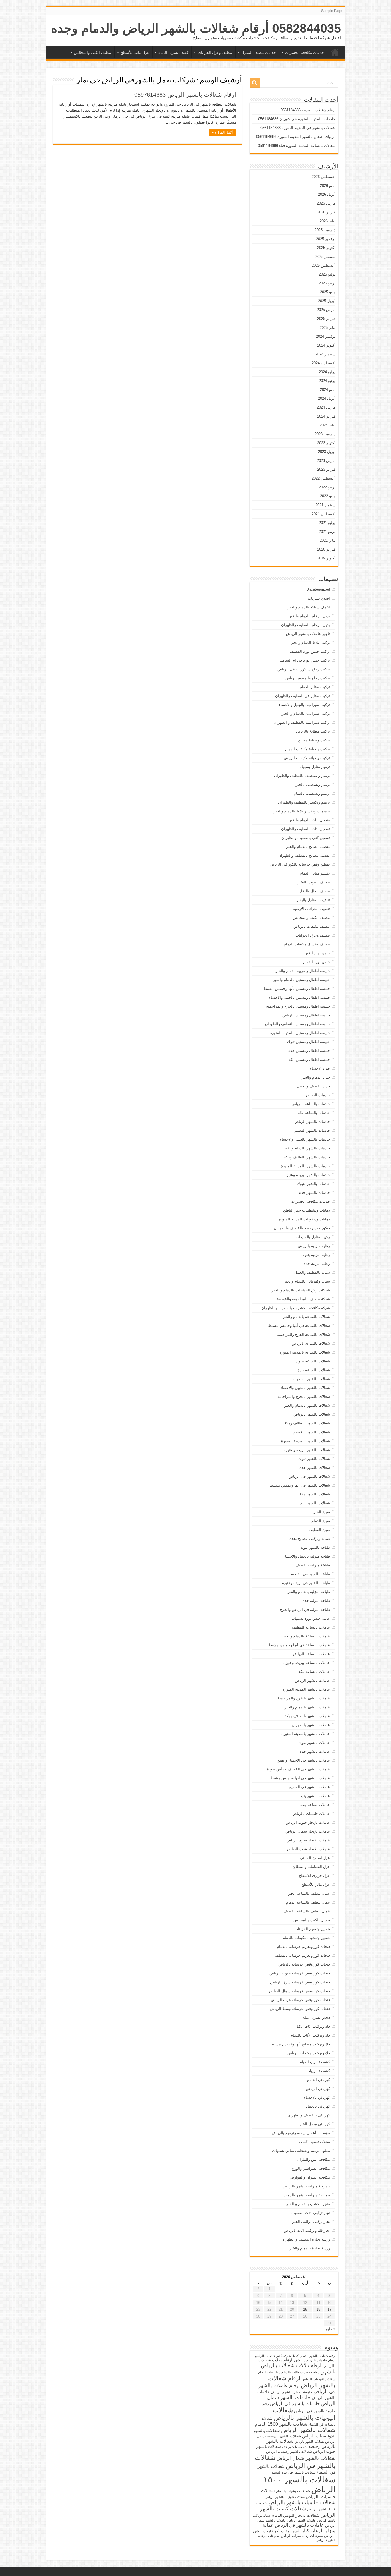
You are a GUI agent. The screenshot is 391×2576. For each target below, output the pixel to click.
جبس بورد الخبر (318, 953)
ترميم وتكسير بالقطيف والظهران (304, 802)
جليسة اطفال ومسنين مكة (309, 1060)
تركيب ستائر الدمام (315, 687)
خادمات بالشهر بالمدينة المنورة (305, 1166)
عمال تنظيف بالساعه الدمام (308, 1902)
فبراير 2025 (326, 319)
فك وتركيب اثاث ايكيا (313, 2026)
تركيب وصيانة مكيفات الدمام (308, 749)
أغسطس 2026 (324, 177)
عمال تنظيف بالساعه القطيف (307, 1911)
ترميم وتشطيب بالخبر (313, 785)
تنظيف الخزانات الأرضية (311, 909)
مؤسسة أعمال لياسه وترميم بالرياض (301, 2133)
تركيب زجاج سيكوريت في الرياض (304, 669)
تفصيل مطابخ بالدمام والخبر (308, 847)
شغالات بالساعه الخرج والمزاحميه (303, 1335)
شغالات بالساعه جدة (314, 1370)
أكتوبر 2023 (326, 443)
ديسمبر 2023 (325, 434)
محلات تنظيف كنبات (314, 2142)
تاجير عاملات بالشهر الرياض (308, 634)
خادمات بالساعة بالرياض (311, 1104)
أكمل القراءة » (222, 132)
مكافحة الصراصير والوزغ (311, 2168)
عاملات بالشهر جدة (315, 1751)
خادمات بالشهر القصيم (312, 1130)
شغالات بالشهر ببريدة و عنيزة (307, 1450)
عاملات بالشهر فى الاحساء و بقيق (303, 1760)
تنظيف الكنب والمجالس (93, 53)
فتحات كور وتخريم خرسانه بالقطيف (302, 1955)
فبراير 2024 (326, 416)
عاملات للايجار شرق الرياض (308, 1840)
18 (318, 2309)
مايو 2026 (328, 186)
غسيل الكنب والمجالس (312, 1920)
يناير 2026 (328, 221)
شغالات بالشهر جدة (315, 1468)
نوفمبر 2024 (326, 336)
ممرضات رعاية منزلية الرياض (302, 2536)
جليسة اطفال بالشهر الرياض (292, 2392)
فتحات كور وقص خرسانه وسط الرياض (300, 2009)
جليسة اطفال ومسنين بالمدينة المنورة (300, 1033)
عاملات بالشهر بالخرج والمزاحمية (304, 1698)
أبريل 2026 (327, 194)
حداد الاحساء (320, 1068)
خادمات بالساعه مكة (314, 1113)
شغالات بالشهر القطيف (312, 1379)
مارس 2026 (326, 203)
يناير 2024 (328, 425)
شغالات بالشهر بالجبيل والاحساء (305, 1388)
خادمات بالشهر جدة (315, 1193)
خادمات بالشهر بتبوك (313, 1184)
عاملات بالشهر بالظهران (311, 1725)
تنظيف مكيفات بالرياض (312, 926)
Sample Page (332, 11)
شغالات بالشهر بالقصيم (312, 1432)
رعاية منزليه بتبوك (316, 1255)
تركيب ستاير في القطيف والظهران (303, 696)
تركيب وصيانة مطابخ (314, 740)
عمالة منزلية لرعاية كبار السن (299, 2528)
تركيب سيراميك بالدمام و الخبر (306, 714)
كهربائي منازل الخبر (315, 2124)
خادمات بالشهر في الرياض (295, 2403)
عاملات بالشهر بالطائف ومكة (307, 1716)
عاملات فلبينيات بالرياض (311, 1814)
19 (305, 2309)
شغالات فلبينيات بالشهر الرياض (285, 2497)
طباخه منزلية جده (316, 1601)
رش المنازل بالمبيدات (313, 1237)
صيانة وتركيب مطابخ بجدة (310, 1539)
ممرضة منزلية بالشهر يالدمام (307, 2195)
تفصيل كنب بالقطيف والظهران (306, 838)
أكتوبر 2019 (326, 558)
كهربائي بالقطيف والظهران (309, 2115)
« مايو (331, 2329)
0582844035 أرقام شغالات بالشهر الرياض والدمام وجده (196, 28)
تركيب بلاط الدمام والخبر (310, 643)
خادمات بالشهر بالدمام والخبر (307, 1148)
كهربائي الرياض (318, 2089)
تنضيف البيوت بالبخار (314, 882)
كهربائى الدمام (319, 2080)
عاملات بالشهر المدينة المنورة (306, 1689)
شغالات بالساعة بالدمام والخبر (306, 1317)
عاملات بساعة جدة (315, 1805)
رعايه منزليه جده (317, 1264)
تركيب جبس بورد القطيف (310, 651)
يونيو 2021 (327, 532)
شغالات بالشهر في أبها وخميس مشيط (300, 1485)
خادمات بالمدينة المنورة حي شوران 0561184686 (297, 119)
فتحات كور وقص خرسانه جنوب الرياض (300, 1973)
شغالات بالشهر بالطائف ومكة (307, 1423)
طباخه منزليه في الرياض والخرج (305, 1609)
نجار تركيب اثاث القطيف (311, 2213)
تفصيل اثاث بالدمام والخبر (310, 820)
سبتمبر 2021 (325, 505)
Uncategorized (318, 589)
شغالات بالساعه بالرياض (311, 1343)
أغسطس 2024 (324, 363)
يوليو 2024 (327, 372)
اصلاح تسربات (319, 598)
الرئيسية (335, 52)
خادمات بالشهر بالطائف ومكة (307, 1157)
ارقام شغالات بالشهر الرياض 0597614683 (185, 95)
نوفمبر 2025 (326, 239)
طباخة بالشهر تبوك (315, 1547)
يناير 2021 (328, 540)
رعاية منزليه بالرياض (314, 1246)
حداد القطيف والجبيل (313, 1086)
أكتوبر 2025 (326, 248)
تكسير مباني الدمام (315, 873)
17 (329, 2309)
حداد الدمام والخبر (316, 1077)
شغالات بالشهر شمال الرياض (306, 2458)
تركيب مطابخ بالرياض (313, 731)
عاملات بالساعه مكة (314, 1672)
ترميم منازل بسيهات (314, 767)
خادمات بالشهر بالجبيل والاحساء (305, 1139)
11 (318, 2303)
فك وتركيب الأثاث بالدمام (310, 2035)
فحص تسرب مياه (316, 2018)
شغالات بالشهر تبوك (314, 1459)
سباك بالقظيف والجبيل (312, 1272)
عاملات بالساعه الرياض (312, 1654)
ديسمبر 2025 (325, 230)
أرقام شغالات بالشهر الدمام (318, 2356)
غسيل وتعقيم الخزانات (312, 1929)
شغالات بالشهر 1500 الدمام (281, 2424)
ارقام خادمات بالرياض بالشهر (314, 2360)
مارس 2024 (326, 407)
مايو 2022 (328, 496)
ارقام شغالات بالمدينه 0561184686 (308, 110)
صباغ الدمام (321, 1521)
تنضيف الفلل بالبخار (315, 891)
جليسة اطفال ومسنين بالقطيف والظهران (298, 1024)
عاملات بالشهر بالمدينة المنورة (306, 1734)
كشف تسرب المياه (173, 53)
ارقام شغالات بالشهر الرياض (302, 2382)
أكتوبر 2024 (326, 345)
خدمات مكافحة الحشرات (305, 53)
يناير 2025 (328, 328)
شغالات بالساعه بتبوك (313, 1361)
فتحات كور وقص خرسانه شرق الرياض (300, 1982)
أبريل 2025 (327, 301)
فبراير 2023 (326, 469)
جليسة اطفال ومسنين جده (309, 1051)
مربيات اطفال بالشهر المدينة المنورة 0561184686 (296, 137)
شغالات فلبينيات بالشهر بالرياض (302, 2502)
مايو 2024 (328, 390)
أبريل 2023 (327, 452)
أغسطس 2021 (324, 514)
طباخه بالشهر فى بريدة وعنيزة (306, 1583)
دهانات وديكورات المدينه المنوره (304, 1219)
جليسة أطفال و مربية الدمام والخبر (303, 971)
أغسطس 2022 (324, 478)
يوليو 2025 (327, 274)
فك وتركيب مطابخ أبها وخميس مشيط (300, 2044)
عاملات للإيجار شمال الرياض (308, 1831)
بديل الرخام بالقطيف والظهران (306, 625)
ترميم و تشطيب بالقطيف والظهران (302, 776)
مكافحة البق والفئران (313, 2159)
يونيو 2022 (327, 487)
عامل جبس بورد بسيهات (311, 1618)
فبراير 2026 (326, 212)
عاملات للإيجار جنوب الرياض (308, 1822)
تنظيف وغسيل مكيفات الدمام (307, 944)
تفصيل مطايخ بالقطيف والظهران (304, 855)
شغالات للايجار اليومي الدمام (296, 2515)
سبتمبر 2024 (325, 354)
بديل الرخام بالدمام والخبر (310, 616)
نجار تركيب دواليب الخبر (311, 2222)
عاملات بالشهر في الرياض (299, 2525)
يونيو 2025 (327, 283)
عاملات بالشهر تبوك (314, 1743)
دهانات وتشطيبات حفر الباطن (307, 1210)
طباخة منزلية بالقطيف (313, 1565)
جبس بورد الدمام (317, 962)
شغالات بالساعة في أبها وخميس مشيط (299, 1326)
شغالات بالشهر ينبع (315, 1503)
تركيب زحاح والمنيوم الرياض (308, 678)
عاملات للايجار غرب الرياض (309, 1849)
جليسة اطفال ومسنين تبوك (309, 1042)
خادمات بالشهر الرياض (312, 1122)
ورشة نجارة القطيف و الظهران (306, 2239)
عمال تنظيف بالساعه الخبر (309, 1893)
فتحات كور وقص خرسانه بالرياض (304, 1964)
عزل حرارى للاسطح (314, 1876)
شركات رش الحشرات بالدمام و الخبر (301, 1290)
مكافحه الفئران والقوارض (310, 2177)
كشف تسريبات (318, 2071)
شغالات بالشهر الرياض (308, 2430)
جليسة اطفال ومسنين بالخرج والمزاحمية (298, 1006)
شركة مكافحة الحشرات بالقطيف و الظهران (296, 1308)
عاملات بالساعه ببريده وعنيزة (307, 1663)
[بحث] (255, 83)
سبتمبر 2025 (325, 257)
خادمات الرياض (318, 1095)
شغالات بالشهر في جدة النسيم (293, 2472)
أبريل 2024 (327, 398)
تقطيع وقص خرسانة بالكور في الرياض (300, 864)
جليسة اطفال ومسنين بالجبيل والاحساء (300, 997)
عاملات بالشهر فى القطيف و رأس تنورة (299, 1769)
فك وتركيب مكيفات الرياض (309, 2053)
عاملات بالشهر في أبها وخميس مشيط (300, 1778)
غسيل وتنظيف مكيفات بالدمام (306, 1938)
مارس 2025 (326, 310)
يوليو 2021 (327, 523)
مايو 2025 (328, 292)
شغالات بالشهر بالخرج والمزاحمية (304, 1397)
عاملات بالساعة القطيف (311, 1627)
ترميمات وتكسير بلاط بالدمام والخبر (302, 811)
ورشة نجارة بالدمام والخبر (310, 2248)
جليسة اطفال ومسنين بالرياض (306, 1015)
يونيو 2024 (327, 381)
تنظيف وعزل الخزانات (215, 53)
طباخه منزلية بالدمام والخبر (309, 1592)
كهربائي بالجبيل (318, 2106)
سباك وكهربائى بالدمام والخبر (307, 1281)
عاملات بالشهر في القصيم (309, 1787)
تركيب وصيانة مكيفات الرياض (307, 758)
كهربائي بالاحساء (317, 2097)
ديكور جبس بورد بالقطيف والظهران (302, 1228)
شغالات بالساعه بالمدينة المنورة (305, 1352)
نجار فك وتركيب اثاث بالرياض (307, 2230)
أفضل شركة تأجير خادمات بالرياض (277, 2356)
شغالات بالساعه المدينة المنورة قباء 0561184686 (297, 146)
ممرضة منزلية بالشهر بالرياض (306, 2186)
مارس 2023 (326, 461)
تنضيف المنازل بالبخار (313, 900)
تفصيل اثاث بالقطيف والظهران (306, 829)
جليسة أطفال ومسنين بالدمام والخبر (302, 980)
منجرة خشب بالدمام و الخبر (308, 2204)
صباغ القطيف (319, 1530)
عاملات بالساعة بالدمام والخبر (306, 1636)
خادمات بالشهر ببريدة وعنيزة (307, 1175)
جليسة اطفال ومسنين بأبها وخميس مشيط (297, 989)
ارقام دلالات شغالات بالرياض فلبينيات (294, 2372)
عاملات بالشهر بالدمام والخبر (307, 1707)
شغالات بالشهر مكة (315, 1494)
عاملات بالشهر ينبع (315, 1796)
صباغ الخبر (322, 1512)
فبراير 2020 (326, 549)
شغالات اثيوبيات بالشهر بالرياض (304, 2414)
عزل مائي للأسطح (135, 53)
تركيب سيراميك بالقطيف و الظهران (302, 722)
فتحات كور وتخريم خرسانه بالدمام (303, 1947)
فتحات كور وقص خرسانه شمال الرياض (300, 1991)
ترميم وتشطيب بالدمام (312, 793)
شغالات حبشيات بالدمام (293, 2491)
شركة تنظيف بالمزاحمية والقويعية (303, 1299)
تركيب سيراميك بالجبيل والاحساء (304, 705)
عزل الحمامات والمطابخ (311, 1867)
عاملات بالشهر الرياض (312, 1680)
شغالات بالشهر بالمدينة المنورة (306, 1441)
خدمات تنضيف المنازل (259, 53)
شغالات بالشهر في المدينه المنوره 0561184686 (298, 128)
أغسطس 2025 (324, 265)
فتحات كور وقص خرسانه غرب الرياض (300, 2000)
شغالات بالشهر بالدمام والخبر (307, 1405)
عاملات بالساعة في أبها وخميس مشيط (299, 1645)
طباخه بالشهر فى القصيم (310, 1574)
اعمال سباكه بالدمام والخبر (309, 607)
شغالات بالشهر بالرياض (312, 1414)
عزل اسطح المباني (315, 1858)
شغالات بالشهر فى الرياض (309, 1476)
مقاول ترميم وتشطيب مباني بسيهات (301, 2151)
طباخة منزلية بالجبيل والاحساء (307, 1556)
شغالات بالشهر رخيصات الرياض (289, 2452)
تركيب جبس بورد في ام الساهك (305, 660)
